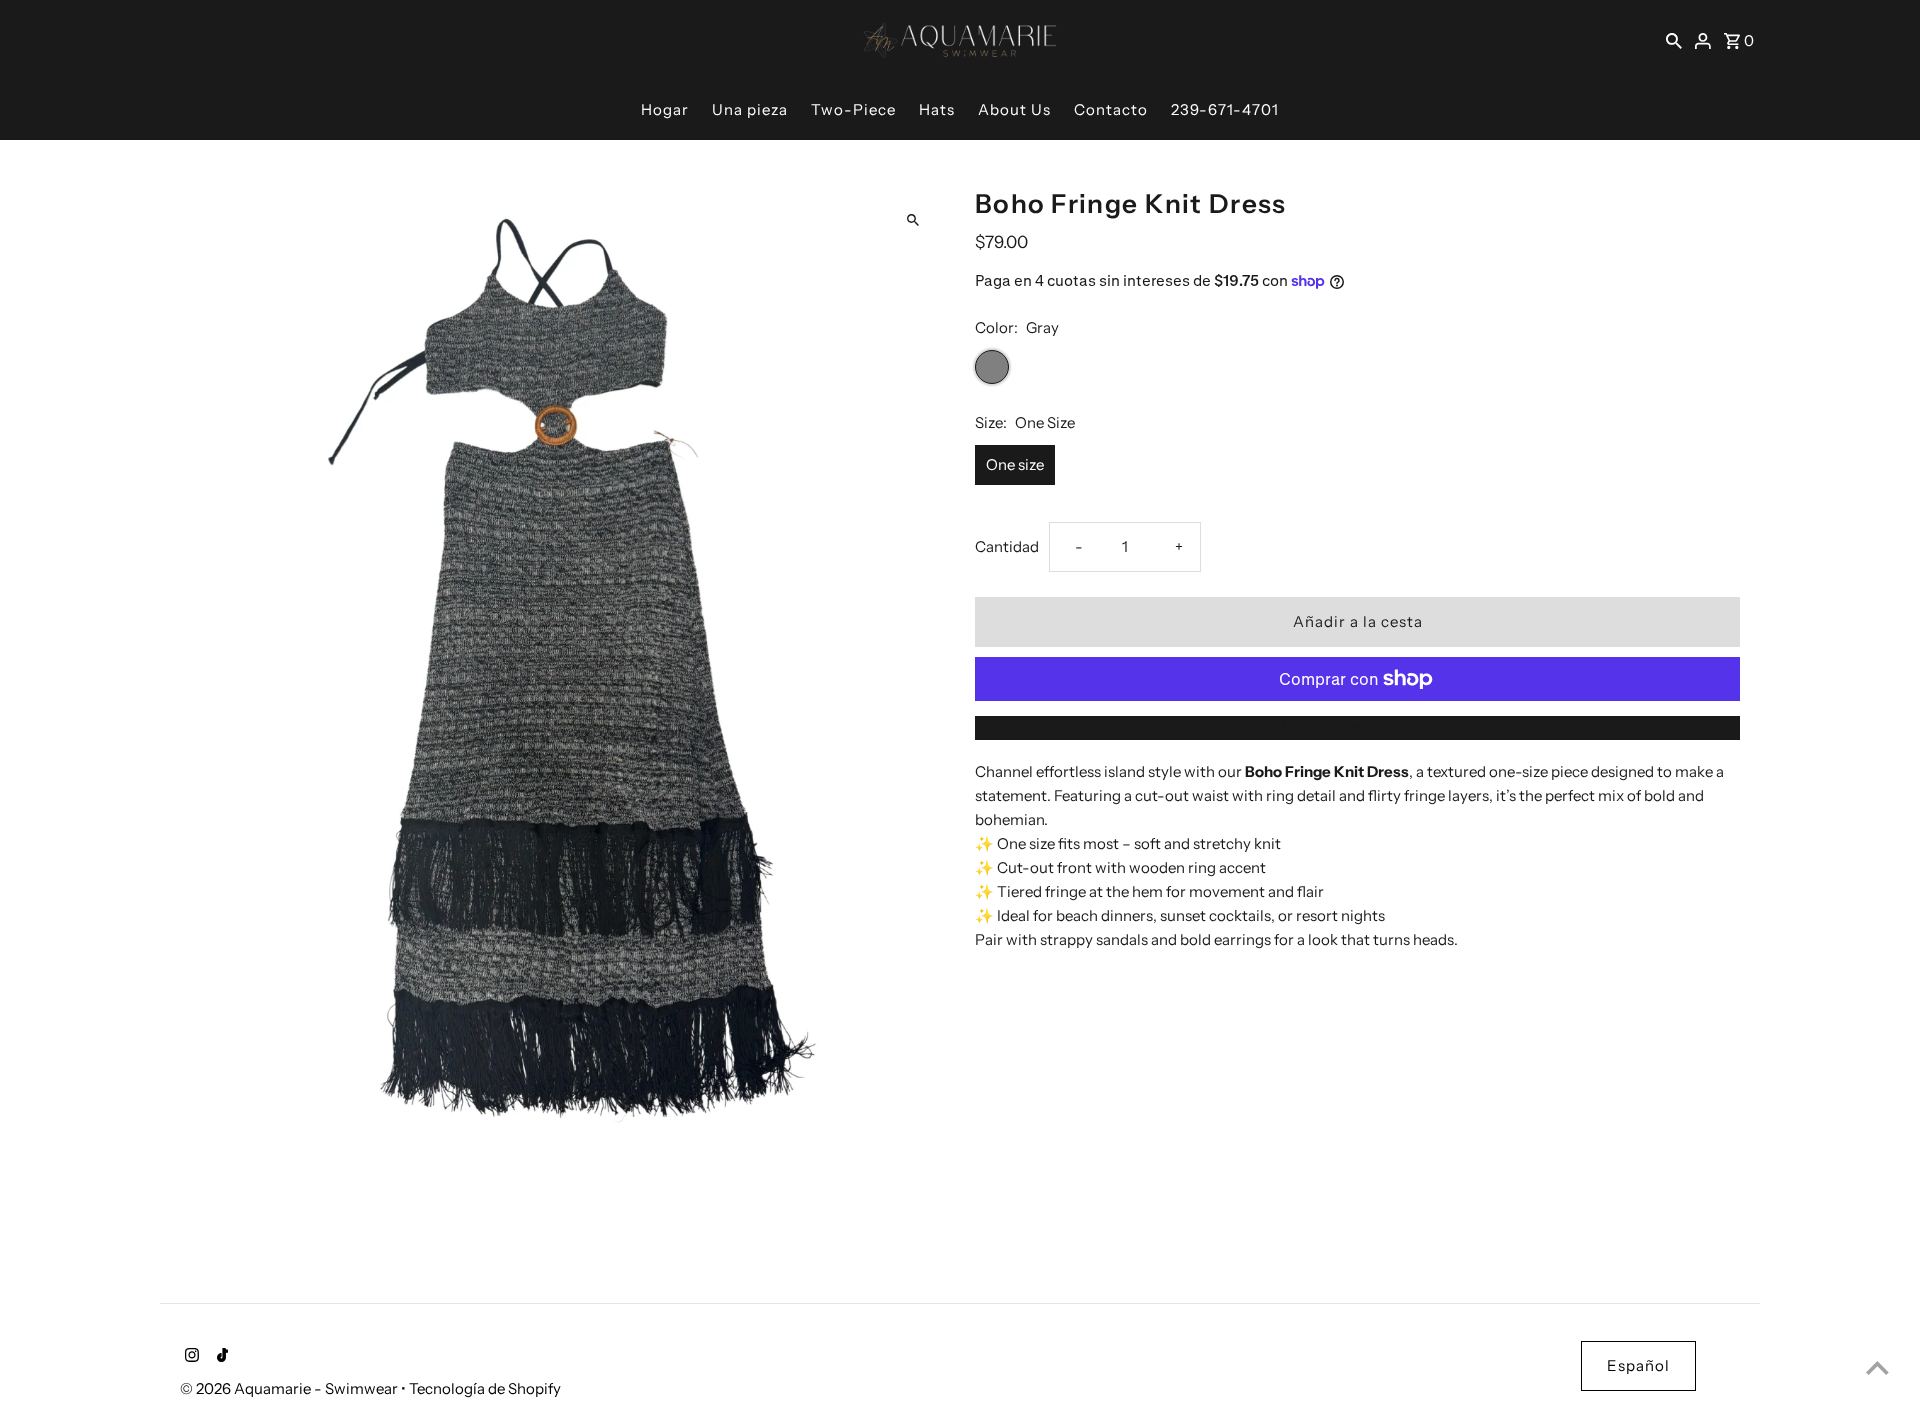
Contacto (1111, 109)
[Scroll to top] (1877, 1367)
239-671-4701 (1225, 109)
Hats (937, 109)
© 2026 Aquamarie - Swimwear (290, 1388)
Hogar (665, 109)
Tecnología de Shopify (485, 1388)
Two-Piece (853, 109)
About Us (1014, 109)
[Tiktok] (220, 1357)
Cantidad (1007, 546)
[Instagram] (189, 1357)
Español (1638, 1365)
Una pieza (750, 109)
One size (1015, 464)
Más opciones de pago (1357, 727)
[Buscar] (1674, 40)
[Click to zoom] (912, 220)
